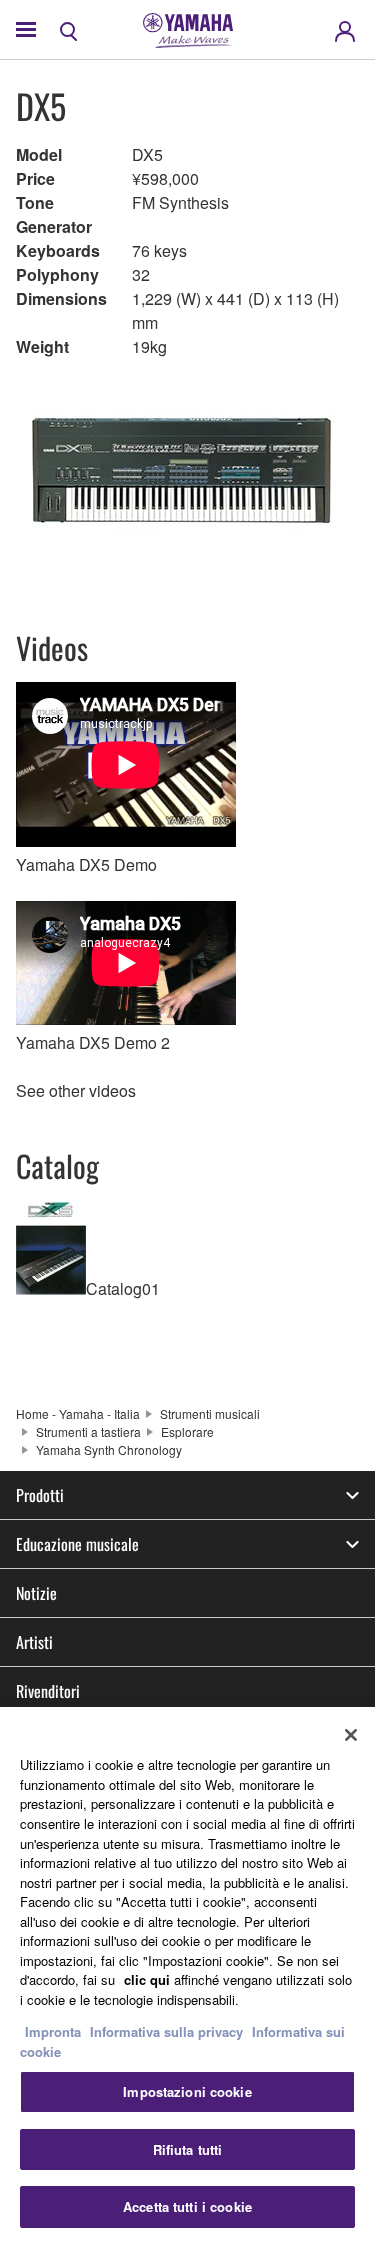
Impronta (53, 2031)
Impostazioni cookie (187, 2091)
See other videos (76, 1090)
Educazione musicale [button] (77, 1544)
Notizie (36, 1593)
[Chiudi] (351, 1735)
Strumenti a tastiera (88, 1431)
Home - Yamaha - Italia (78, 1413)
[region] (187, 1975)
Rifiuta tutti (188, 2149)
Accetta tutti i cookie (187, 2206)
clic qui (147, 1979)
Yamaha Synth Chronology (109, 1449)
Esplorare (187, 1431)
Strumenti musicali (210, 1413)
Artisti (34, 1642)
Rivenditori (48, 1691)
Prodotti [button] (40, 1495)
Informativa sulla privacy (166, 2031)
